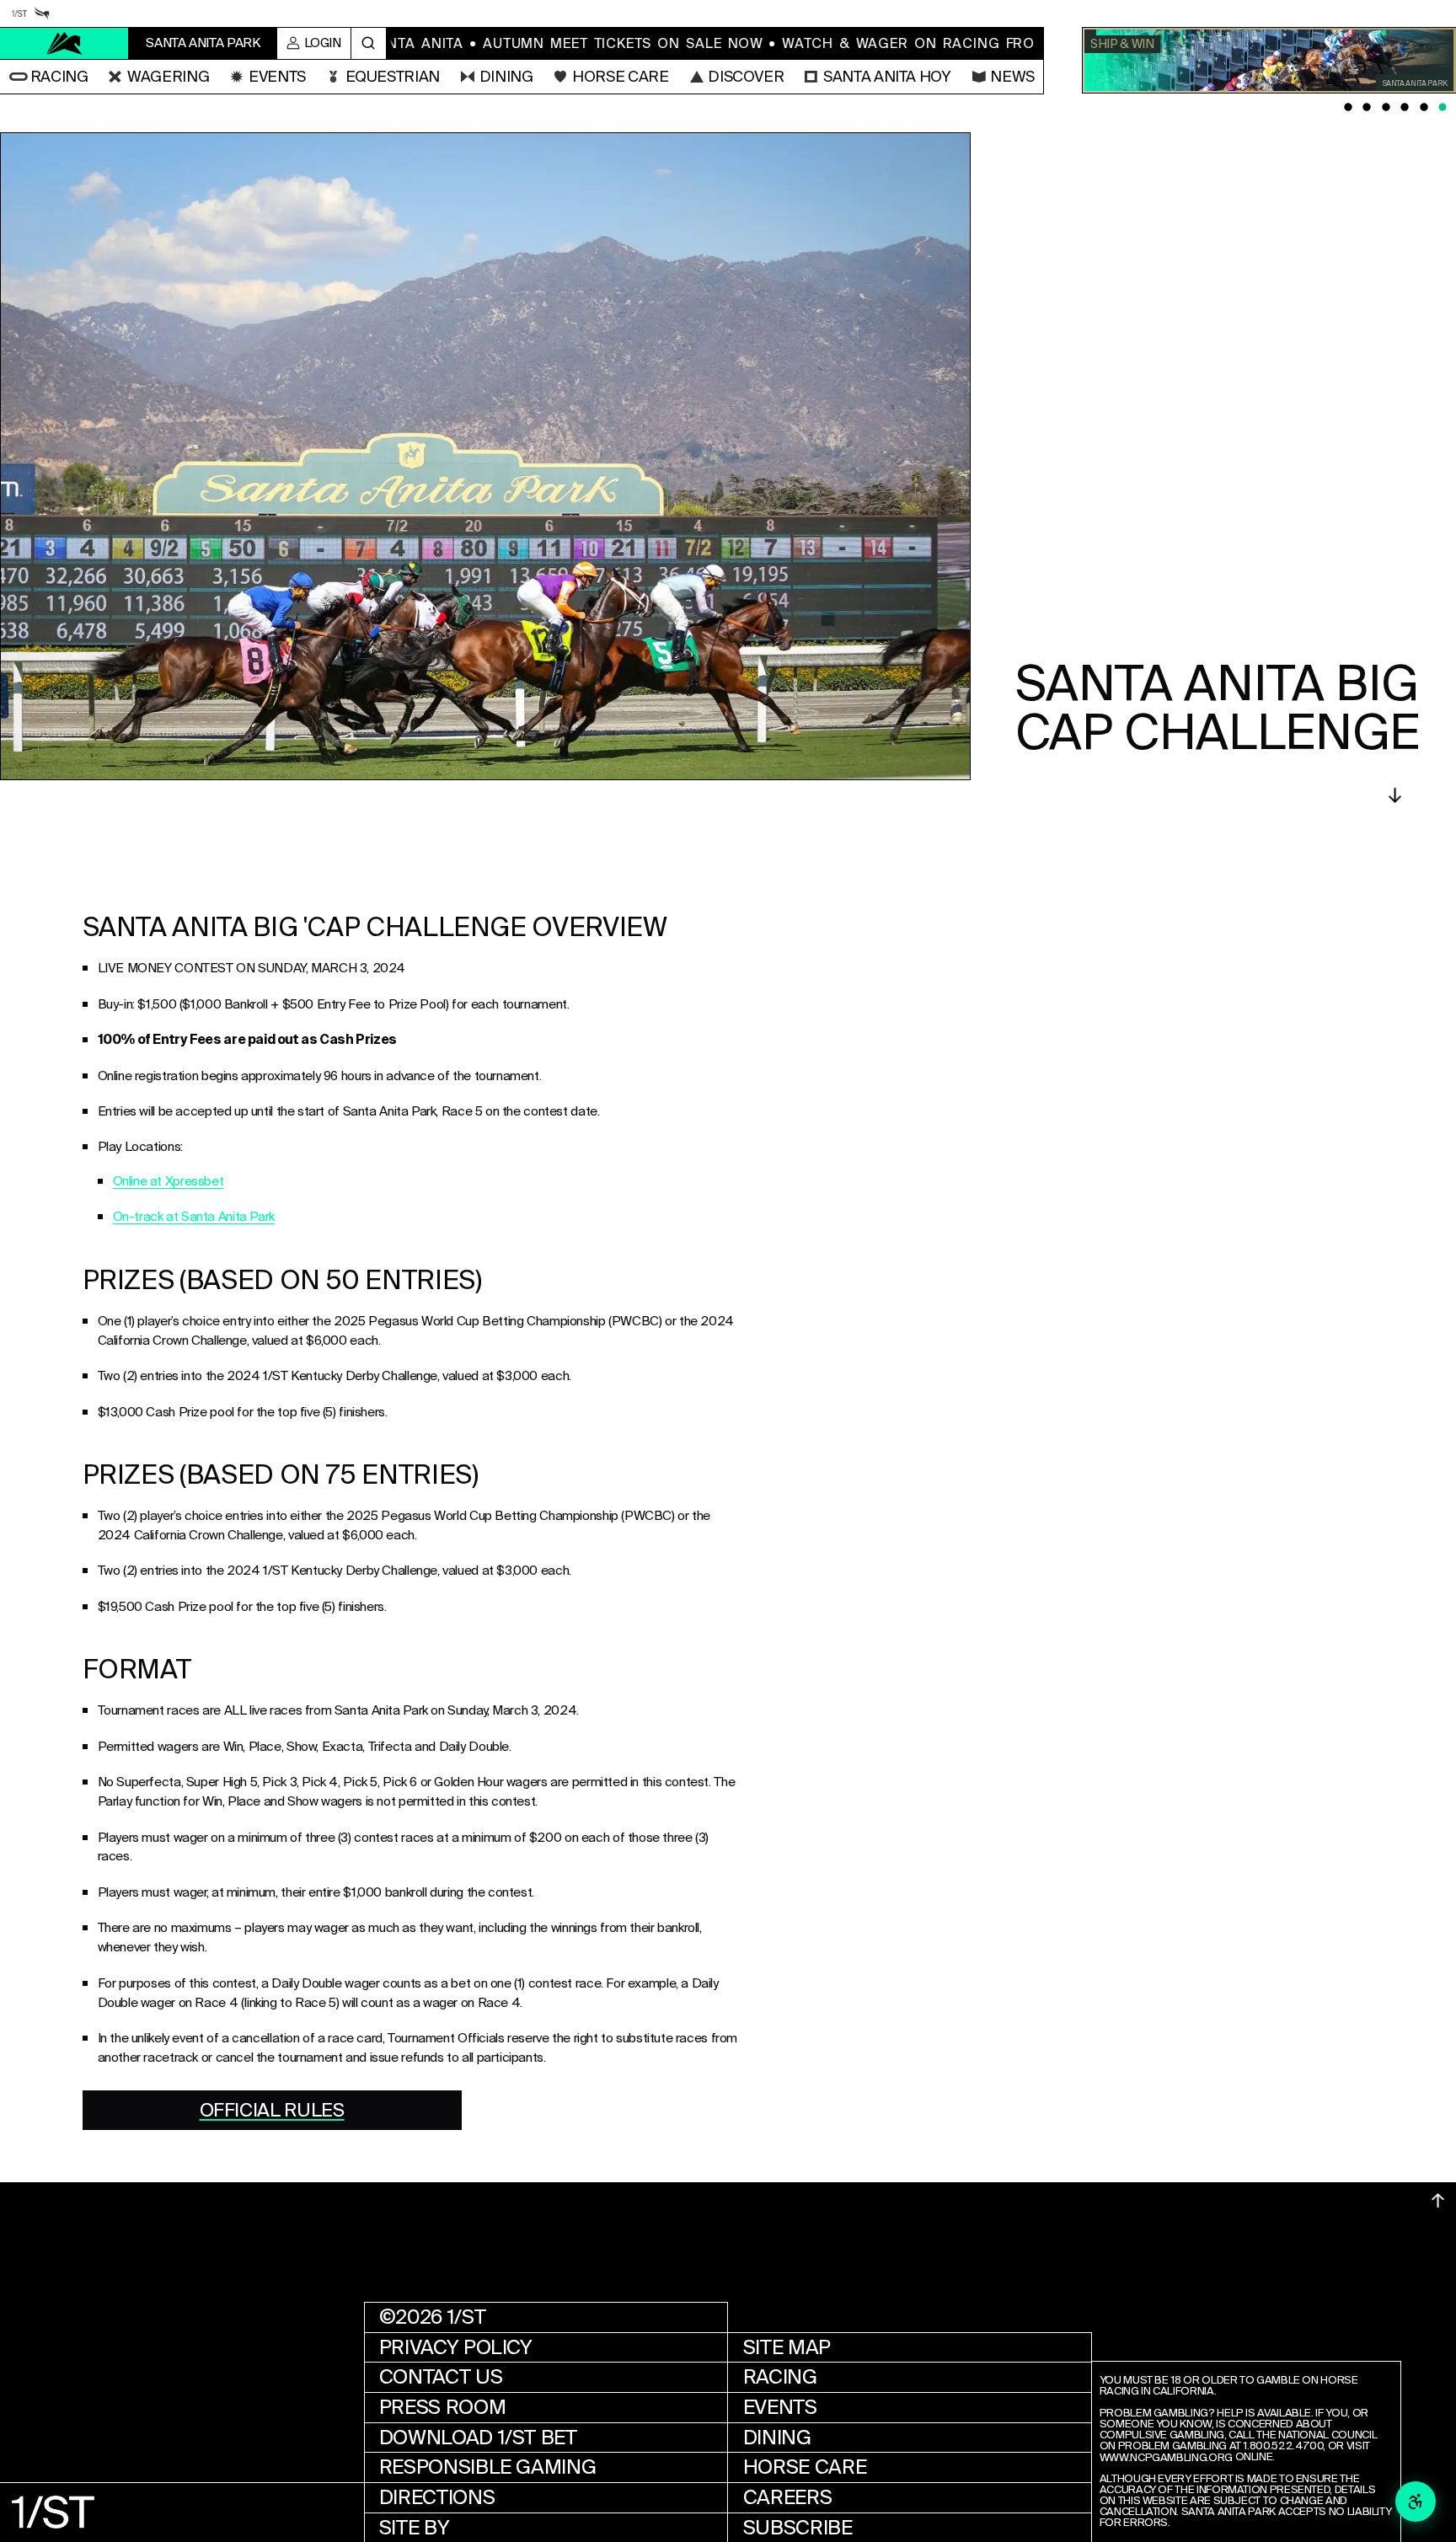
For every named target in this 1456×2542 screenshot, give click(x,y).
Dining (777, 2438)
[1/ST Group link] (19, 13)
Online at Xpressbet (169, 1181)
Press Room (442, 2407)
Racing (780, 2377)
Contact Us (441, 2377)
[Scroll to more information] (1395, 795)
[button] (49, 77)
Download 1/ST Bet (478, 2438)
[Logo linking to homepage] (64, 43)
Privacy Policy (456, 2347)
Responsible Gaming (488, 2467)
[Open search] (369, 44)
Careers (787, 2497)
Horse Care (805, 2467)
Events (780, 2407)
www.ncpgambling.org (1166, 2458)
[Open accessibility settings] (1416, 2502)
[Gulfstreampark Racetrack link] (42, 13)
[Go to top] (1438, 2200)
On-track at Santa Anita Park (194, 1217)
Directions (437, 2497)
